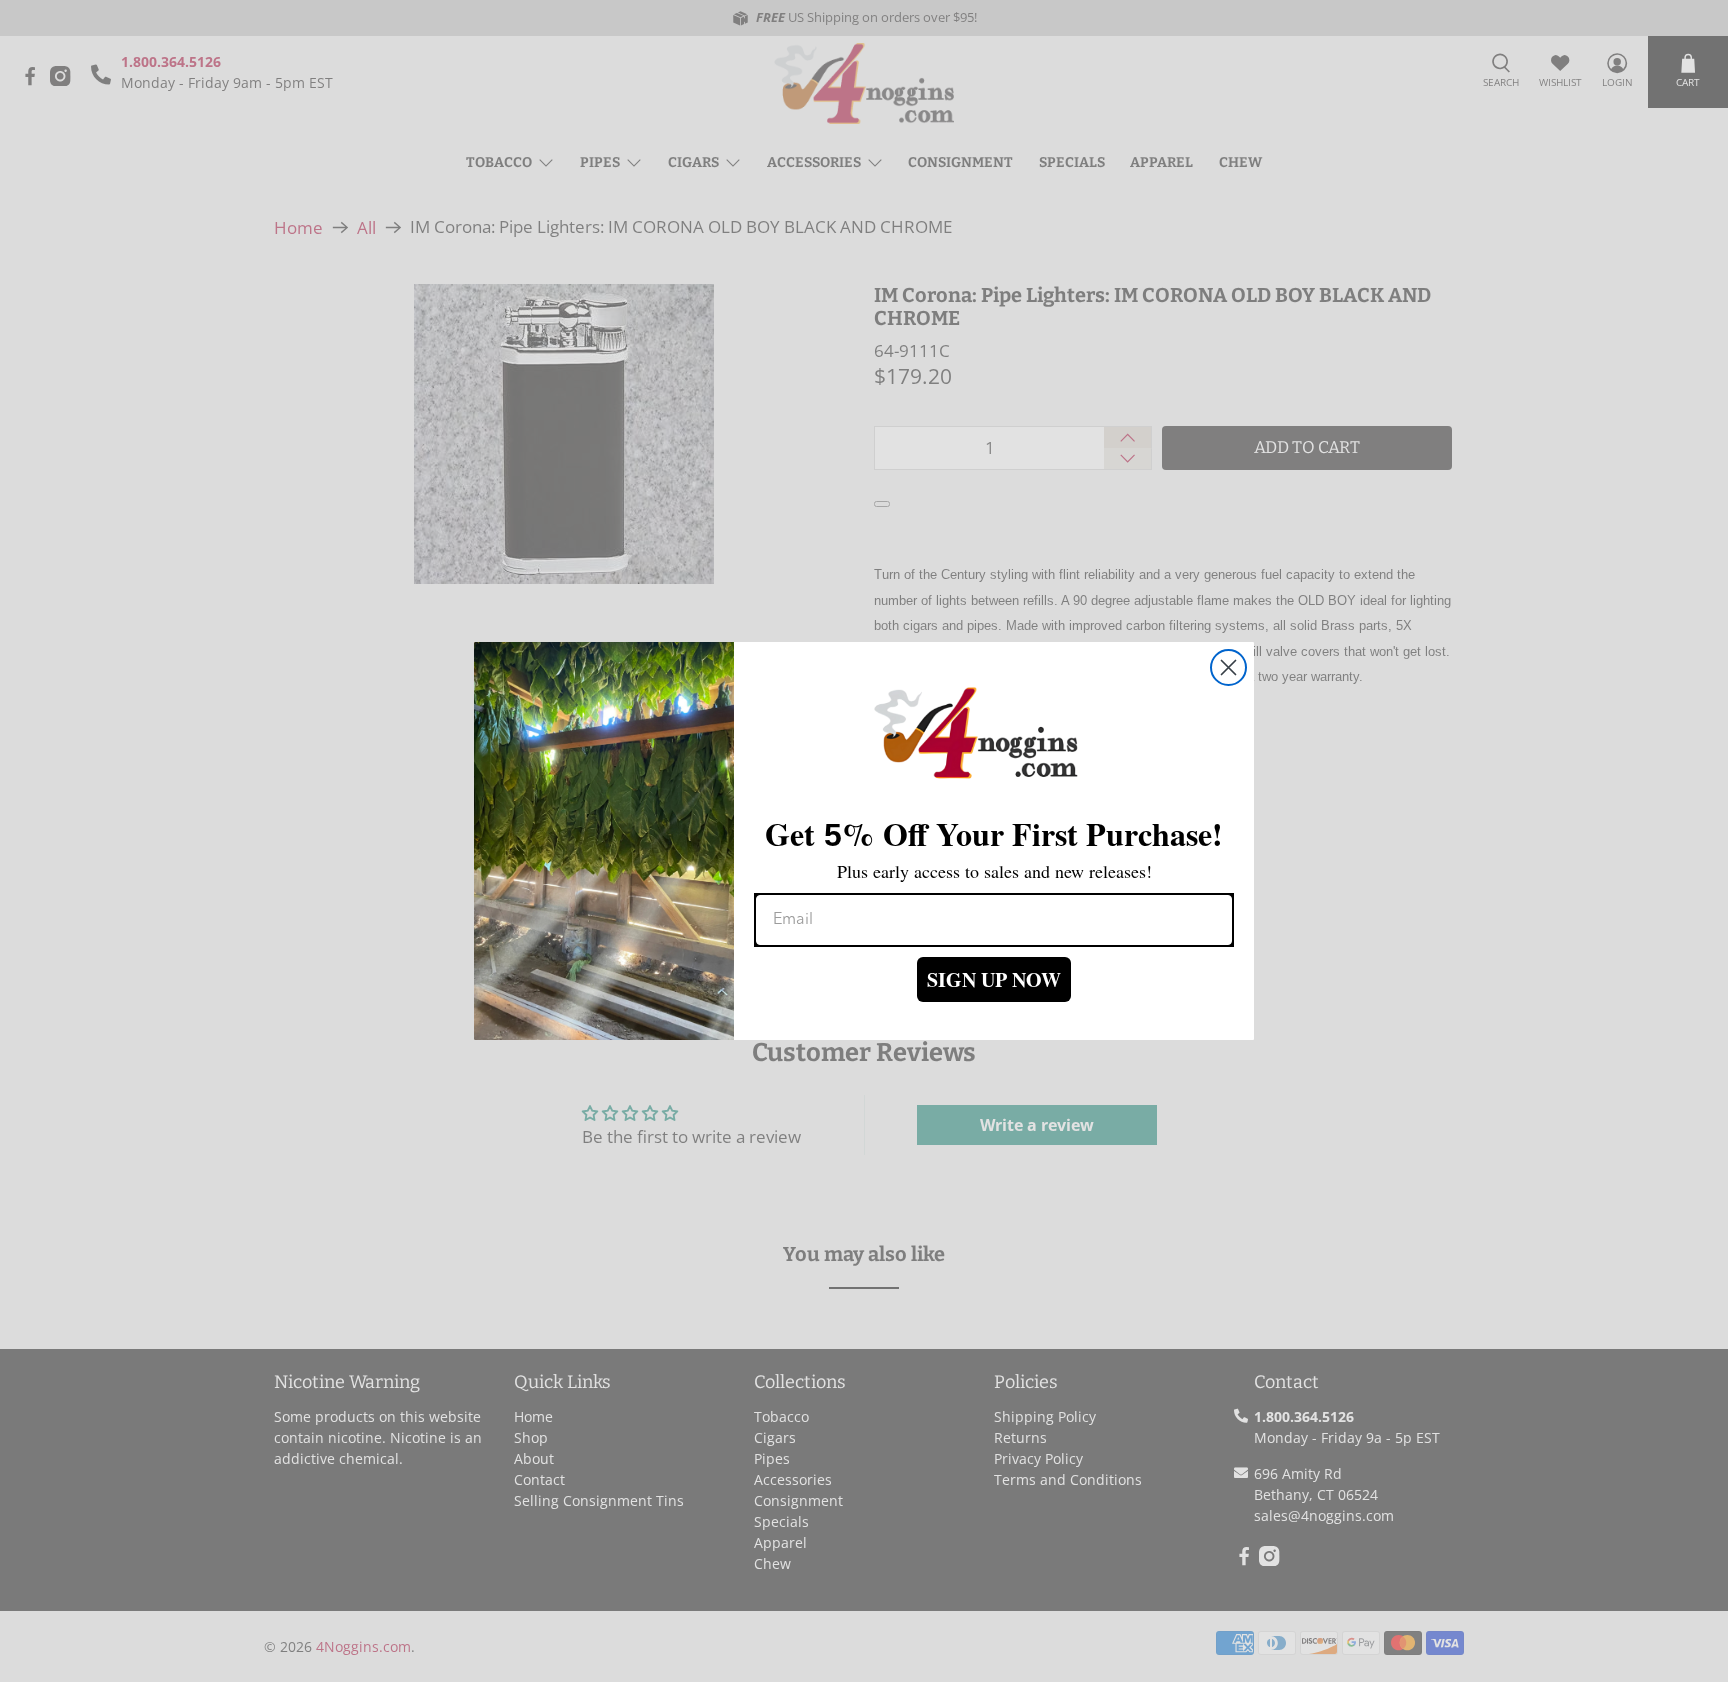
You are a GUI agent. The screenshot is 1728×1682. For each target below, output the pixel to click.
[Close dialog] (1228, 667)
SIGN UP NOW (994, 979)
